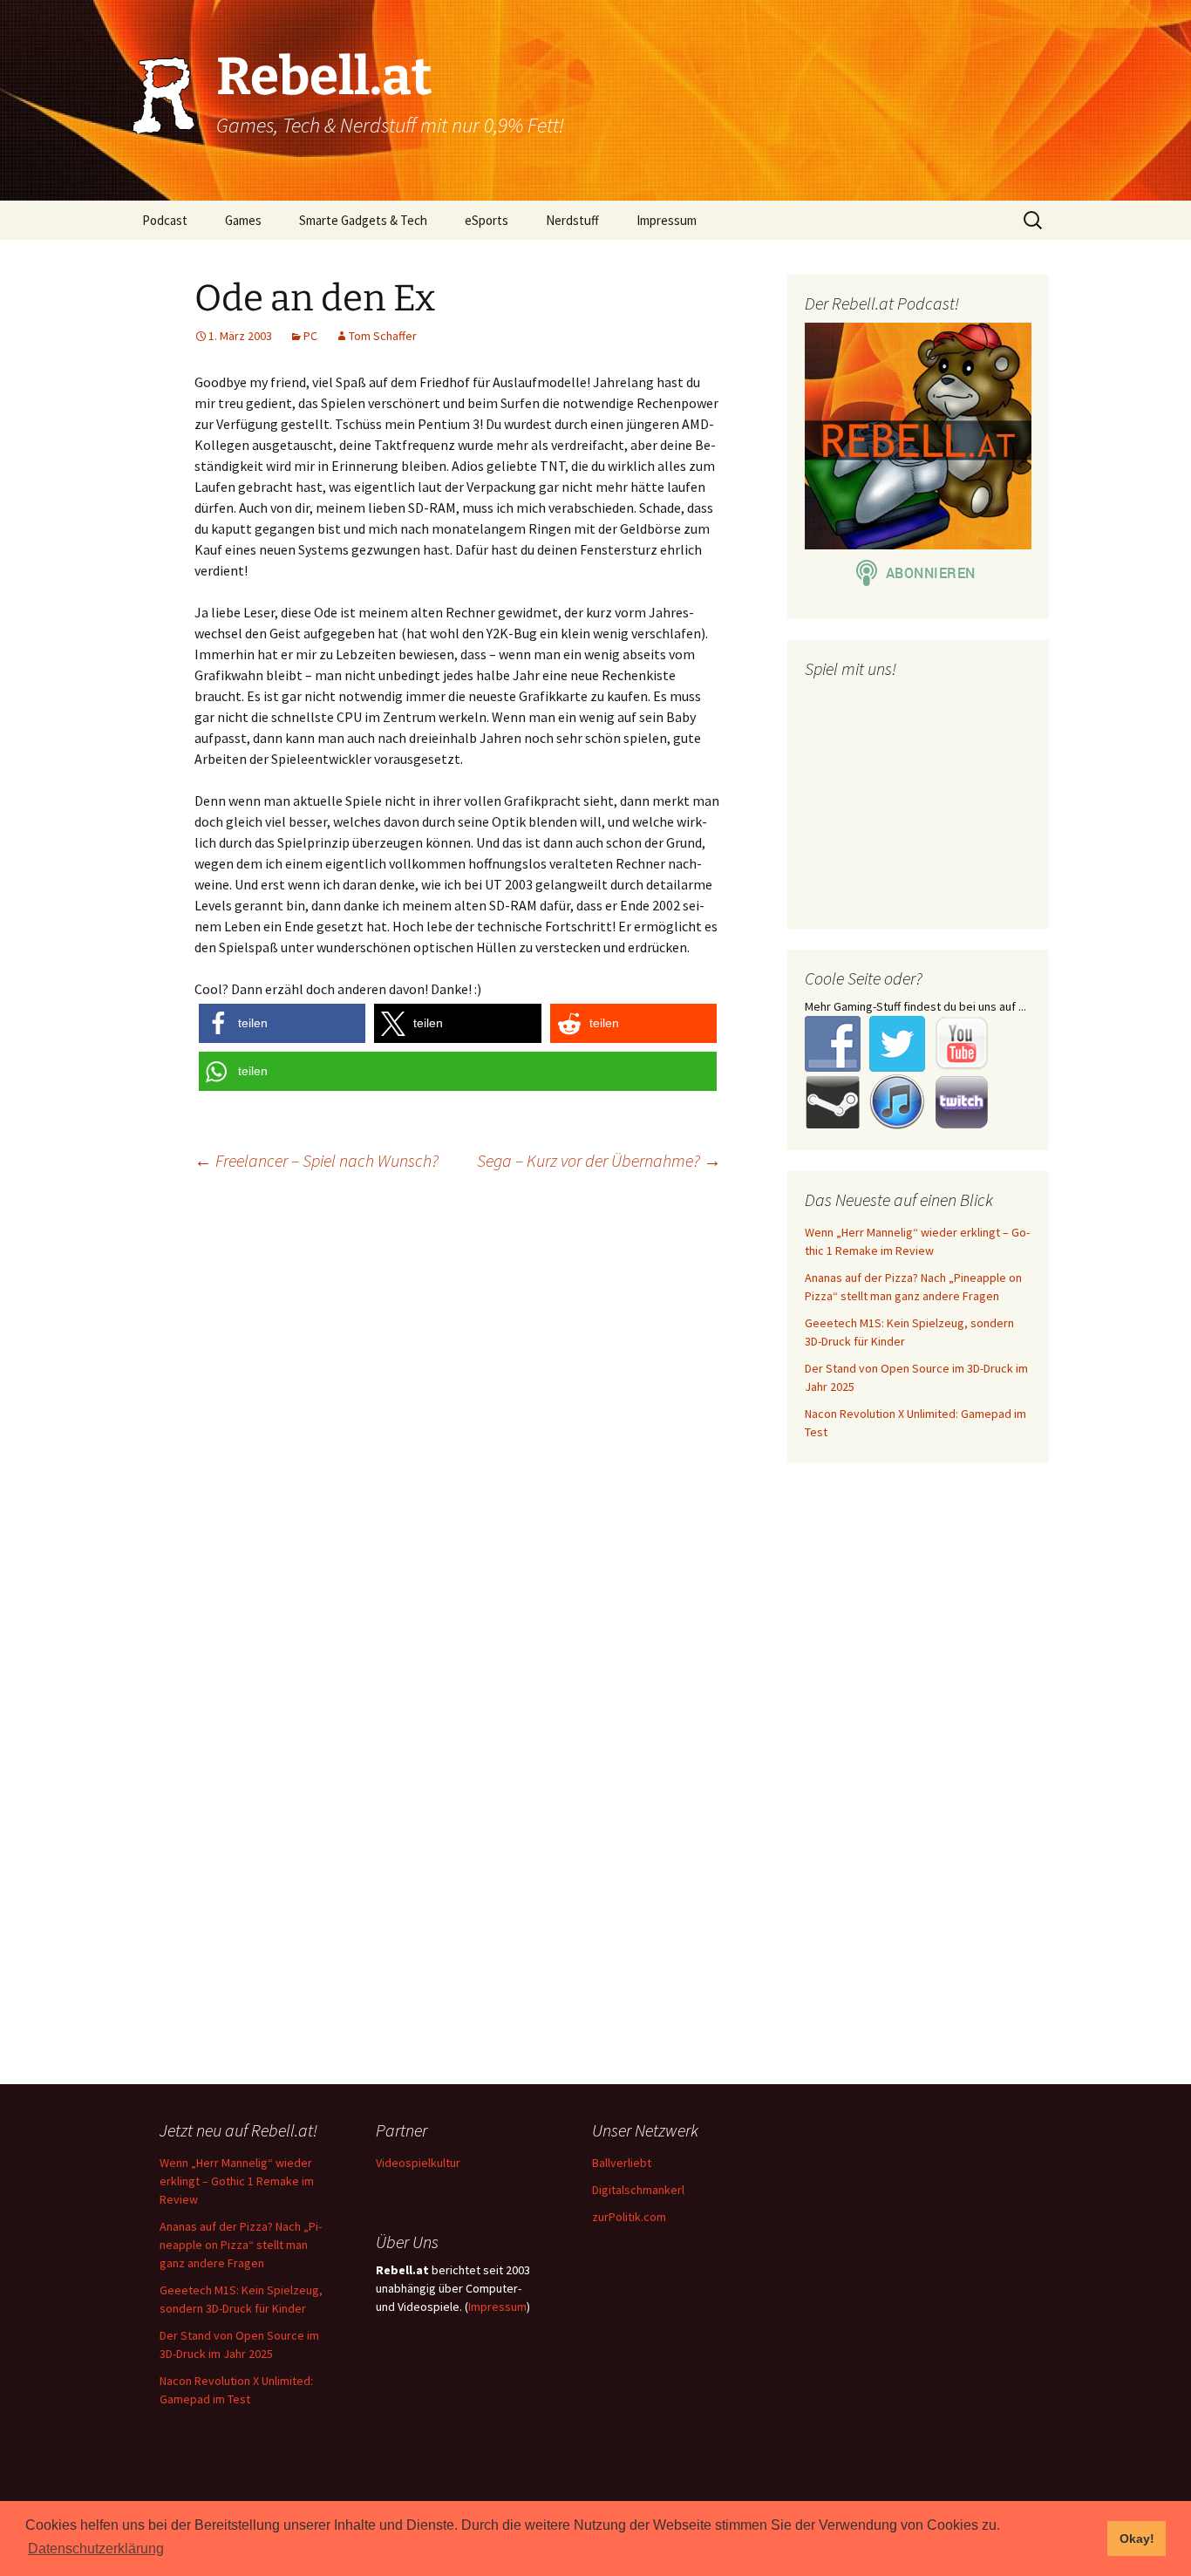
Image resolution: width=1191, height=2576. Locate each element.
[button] (282, 1023)
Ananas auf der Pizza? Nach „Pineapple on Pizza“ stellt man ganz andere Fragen (241, 2245)
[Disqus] (595, 1409)
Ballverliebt (622, 2163)
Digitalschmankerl (638, 2190)
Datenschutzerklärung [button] (96, 2549)
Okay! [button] (1137, 2539)
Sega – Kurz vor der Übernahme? (599, 1160)
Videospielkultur (418, 2163)
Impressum (667, 220)
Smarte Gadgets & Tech (363, 220)
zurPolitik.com (629, 2217)
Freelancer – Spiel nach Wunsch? (316, 1160)
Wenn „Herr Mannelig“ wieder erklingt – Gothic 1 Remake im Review (237, 2181)
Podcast (165, 220)
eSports (487, 220)
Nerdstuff (572, 220)
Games (243, 220)
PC (310, 336)
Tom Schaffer (383, 336)
